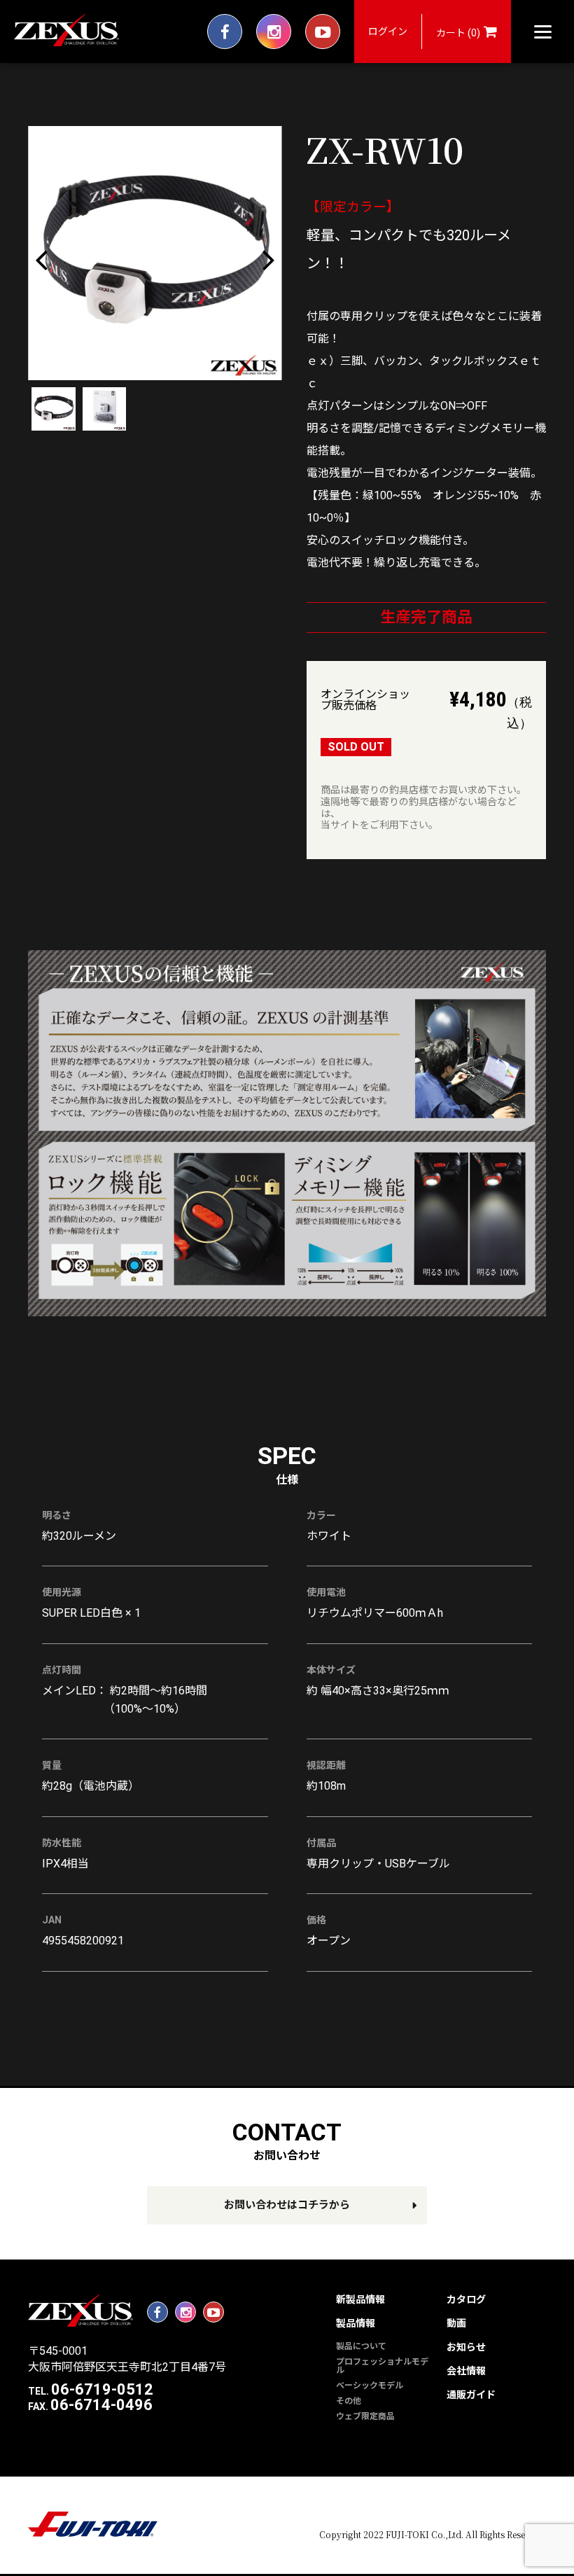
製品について (361, 2346)
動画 (456, 2323)
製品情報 (356, 2323)
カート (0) (458, 33)
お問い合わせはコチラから (287, 2205)
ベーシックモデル (370, 2386)
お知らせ (466, 2347)
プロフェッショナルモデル (382, 2366)
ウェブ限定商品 (365, 2416)
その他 (349, 2401)
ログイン (388, 32)
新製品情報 (360, 2299)
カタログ (466, 2299)
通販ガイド (471, 2395)
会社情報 (466, 2371)
